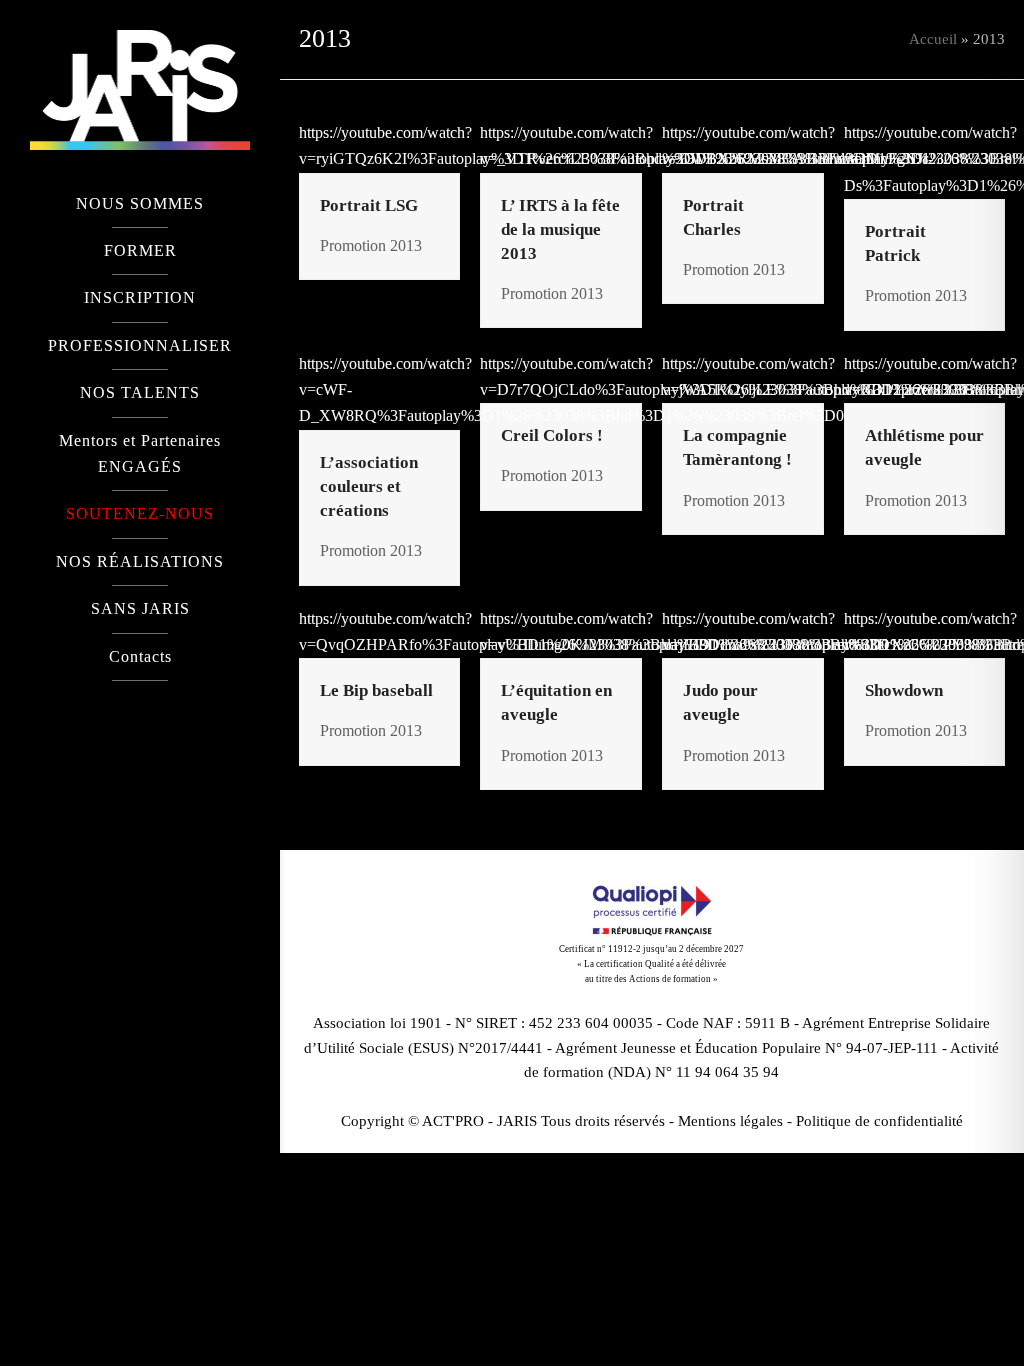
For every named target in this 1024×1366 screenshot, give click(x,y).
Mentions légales (730, 1121)
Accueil (933, 39)
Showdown (904, 690)
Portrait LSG (369, 205)
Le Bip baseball (376, 690)
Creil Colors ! (552, 435)
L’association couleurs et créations (369, 486)
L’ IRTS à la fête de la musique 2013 (560, 229)
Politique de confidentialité (879, 1121)
